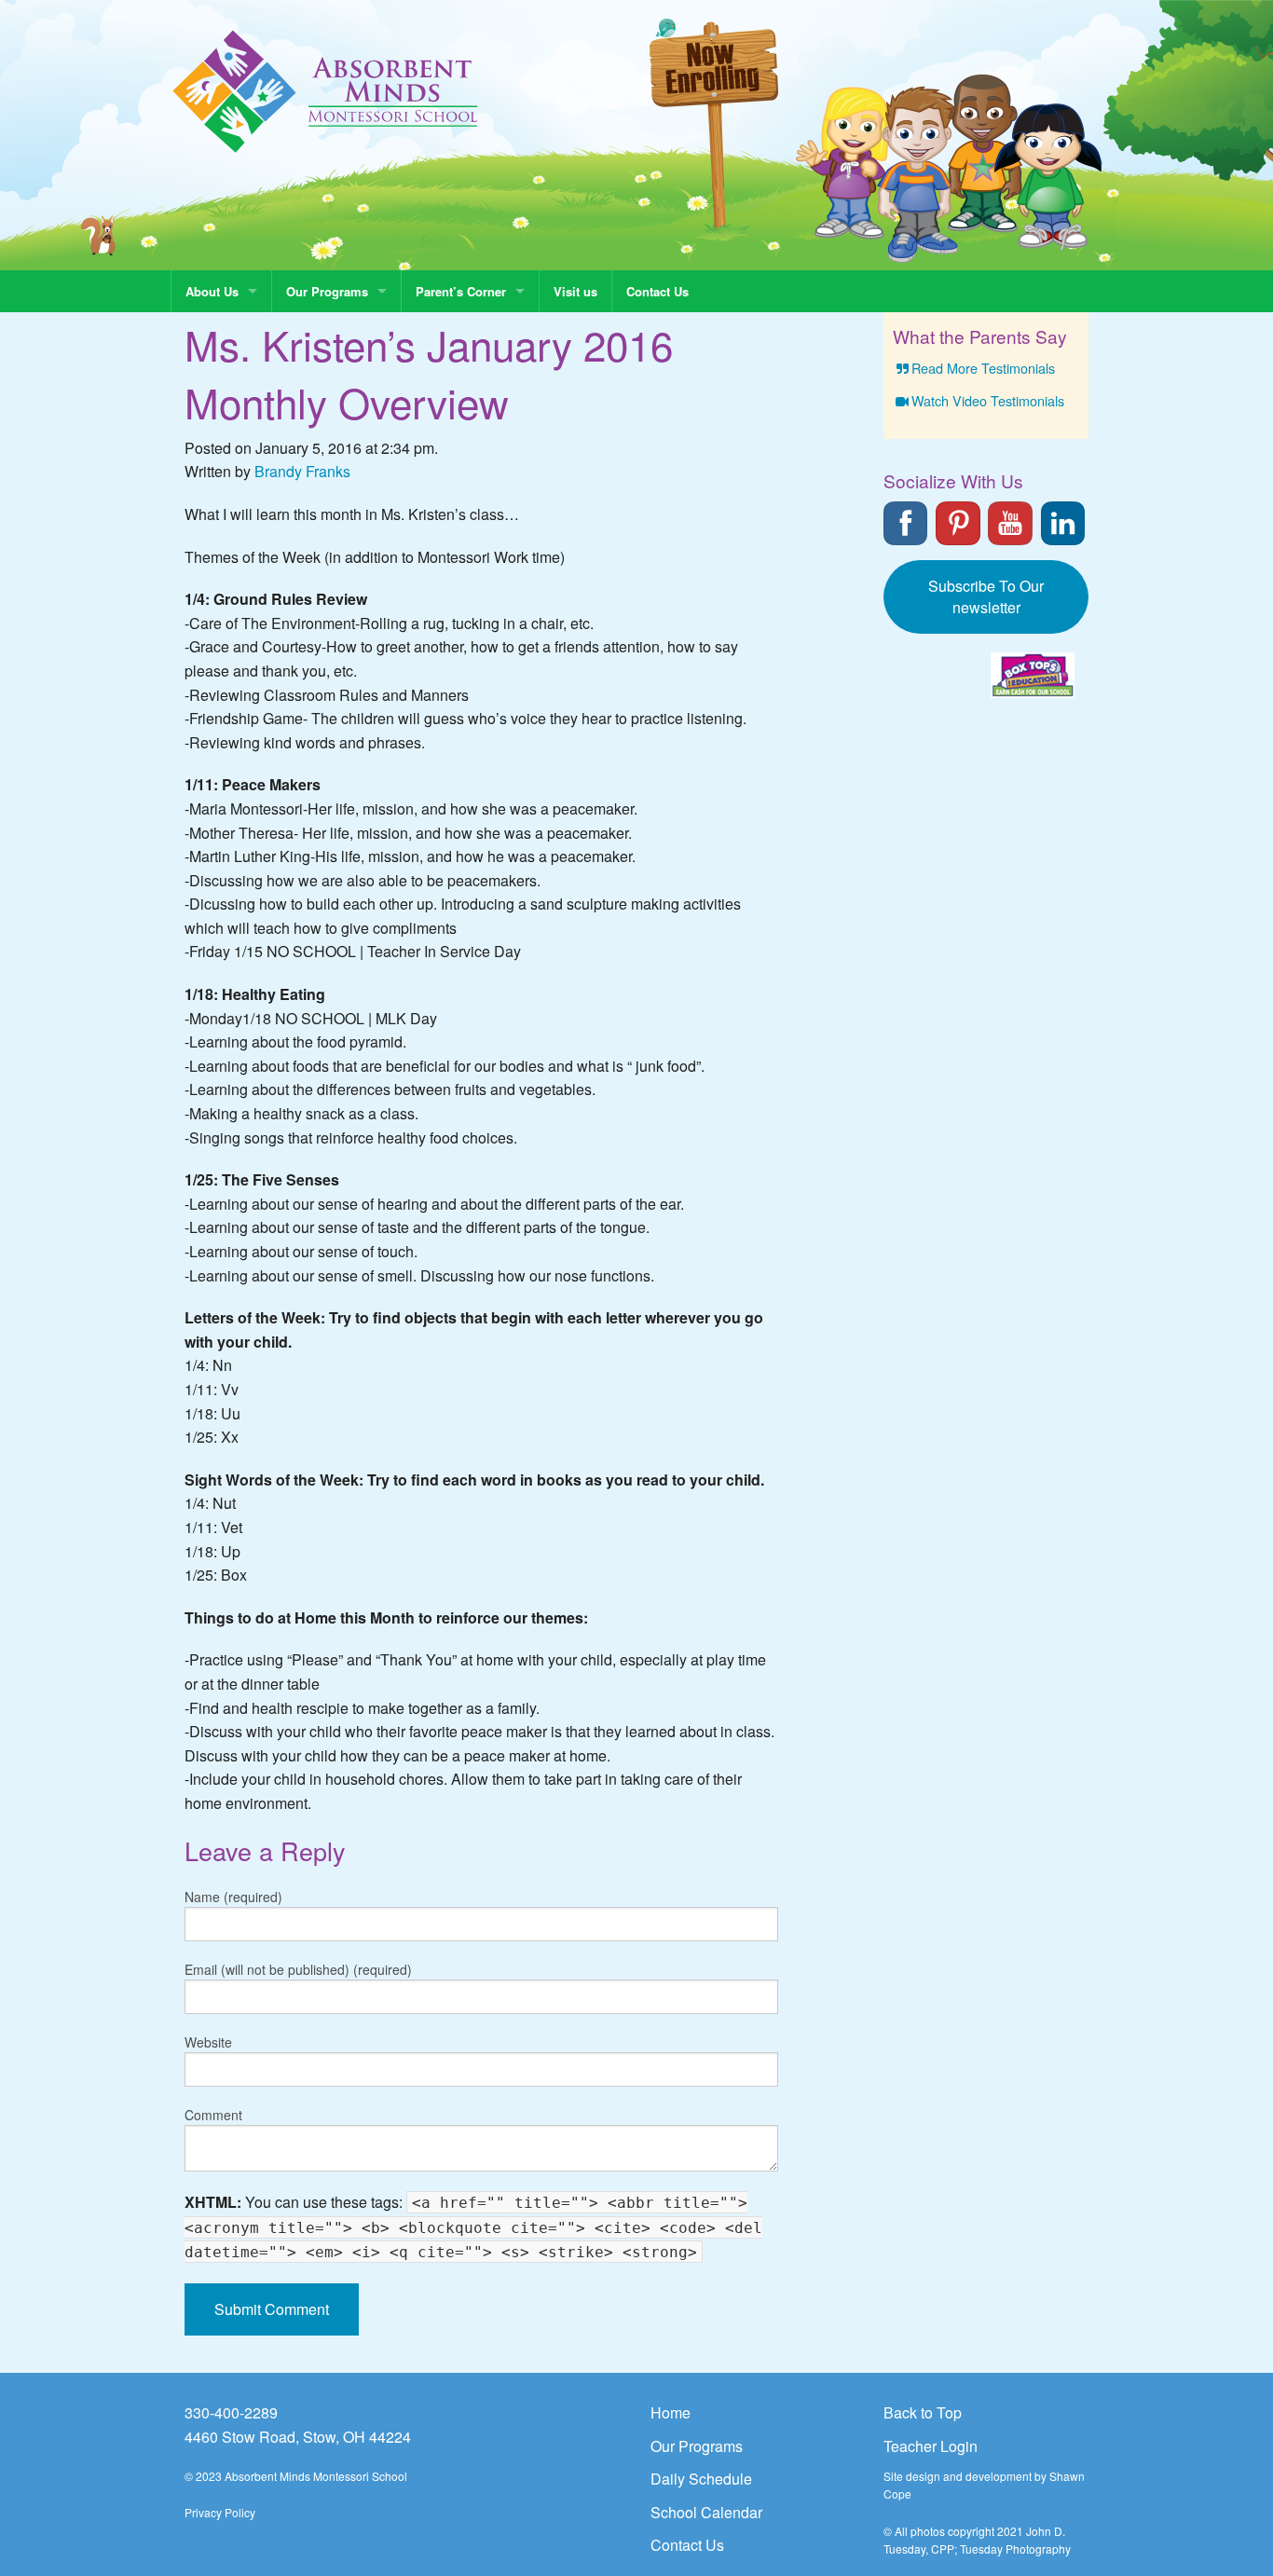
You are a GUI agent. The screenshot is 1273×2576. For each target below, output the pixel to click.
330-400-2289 (231, 2412)
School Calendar (706, 2512)
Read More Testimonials (983, 368)
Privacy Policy (220, 2512)
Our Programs (327, 291)
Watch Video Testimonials (988, 400)
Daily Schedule (701, 2479)
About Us (212, 291)
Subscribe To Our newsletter (986, 596)
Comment (213, 2115)
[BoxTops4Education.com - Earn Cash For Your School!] (1033, 675)
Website (208, 2042)
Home (671, 2412)
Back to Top (923, 2412)
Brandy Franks (302, 471)
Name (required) (233, 1897)
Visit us (575, 291)
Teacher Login (931, 2446)
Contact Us (657, 291)
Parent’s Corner (461, 291)
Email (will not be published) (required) (298, 1969)
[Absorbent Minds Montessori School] (326, 90)
